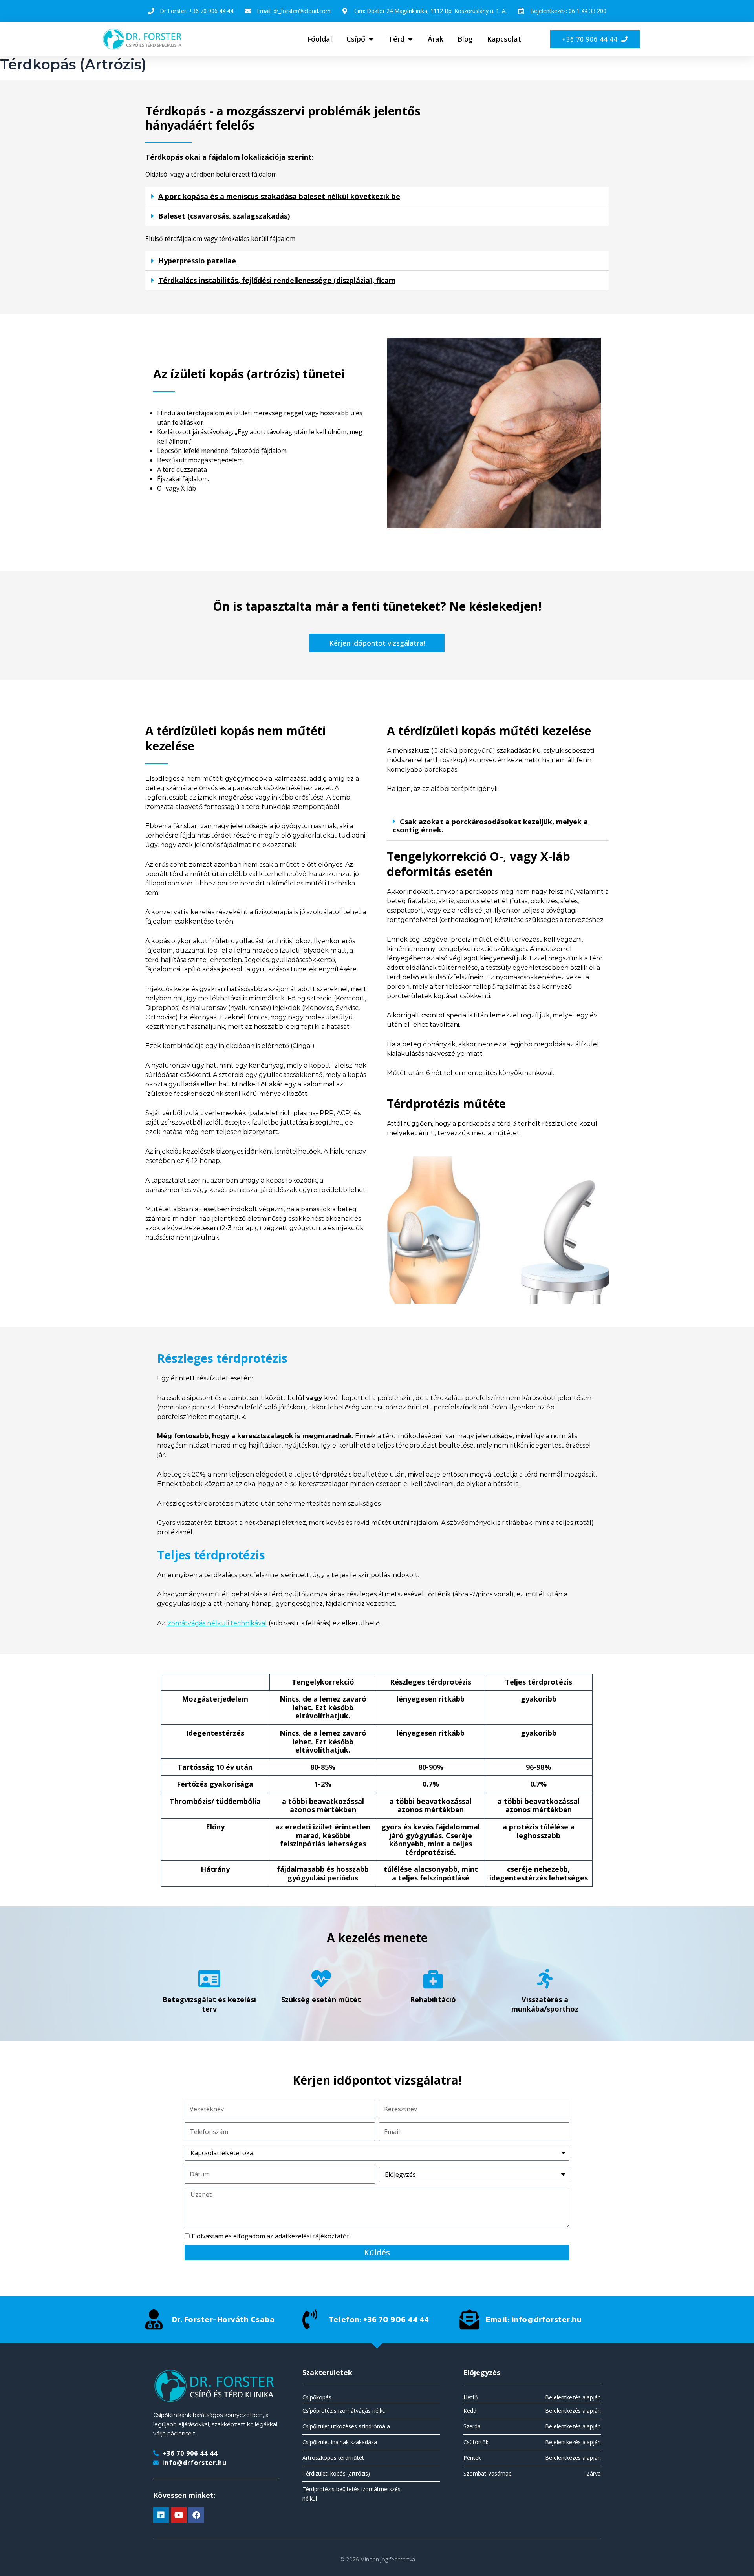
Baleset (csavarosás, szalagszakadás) (224, 216)
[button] (377, 197)
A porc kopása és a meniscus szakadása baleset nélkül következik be (279, 196)
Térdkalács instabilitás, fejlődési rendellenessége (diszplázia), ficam (277, 280)
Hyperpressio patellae (197, 261)
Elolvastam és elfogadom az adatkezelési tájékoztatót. (271, 2236)
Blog (465, 39)
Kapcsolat (504, 39)
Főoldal (320, 39)
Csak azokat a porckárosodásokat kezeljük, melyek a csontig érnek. (490, 826)
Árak (436, 39)
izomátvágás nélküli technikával (217, 1623)
